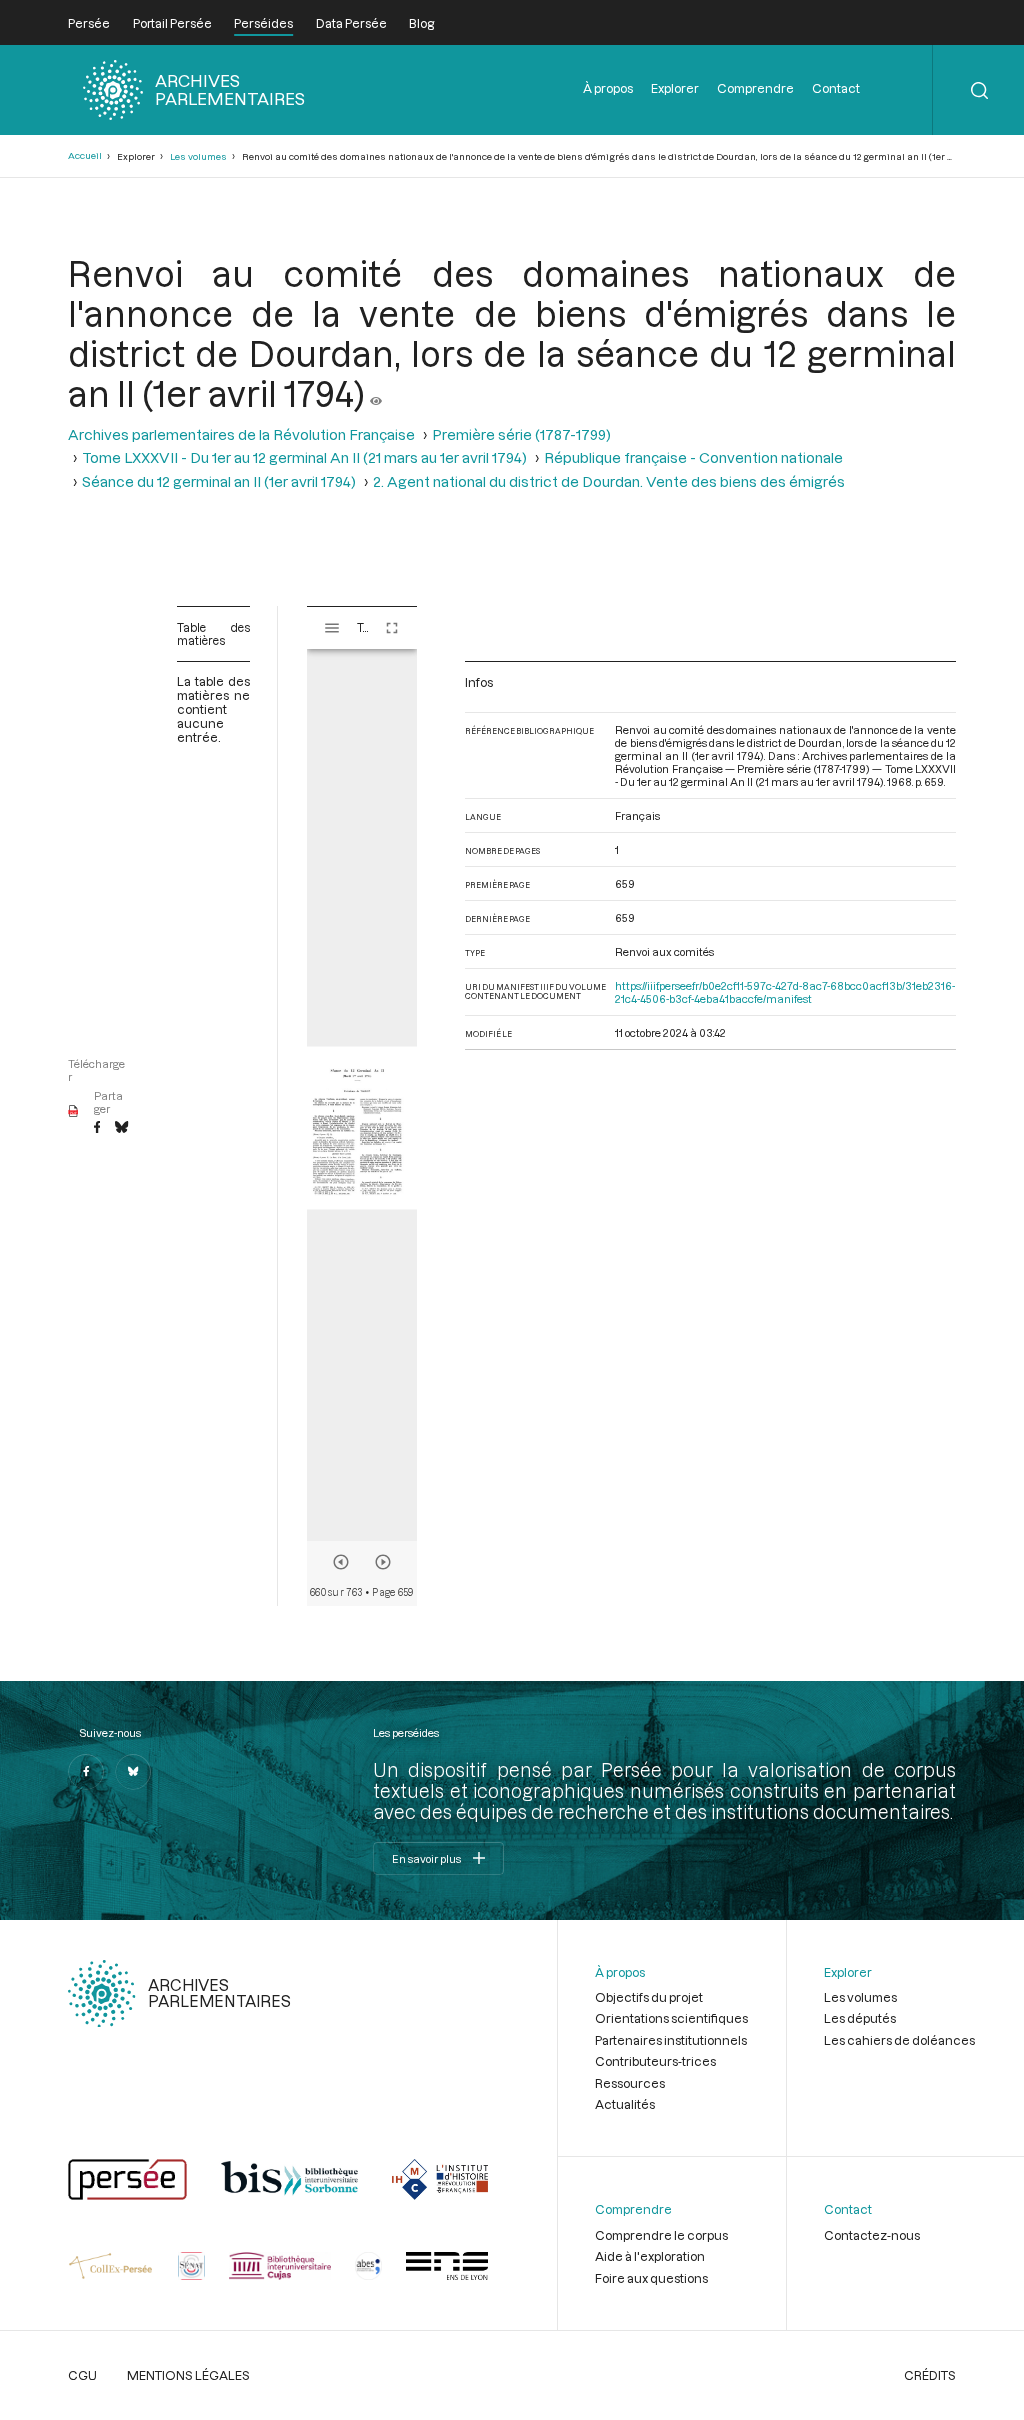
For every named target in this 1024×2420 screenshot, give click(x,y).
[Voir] (376, 393)
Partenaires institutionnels (671, 2040)
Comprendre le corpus (661, 2235)
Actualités (625, 2104)
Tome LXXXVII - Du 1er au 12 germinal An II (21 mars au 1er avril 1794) (304, 457)
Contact (836, 88)
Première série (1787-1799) (521, 434)
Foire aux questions (651, 2278)
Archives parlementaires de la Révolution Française (241, 434)
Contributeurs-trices (655, 2061)
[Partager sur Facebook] (97, 1128)
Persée (89, 23)
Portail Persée (172, 23)
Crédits (930, 2375)
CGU (82, 2375)
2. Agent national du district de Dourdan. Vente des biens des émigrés (609, 481)
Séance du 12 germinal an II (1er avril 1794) (219, 481)
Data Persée (351, 23)
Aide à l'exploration (650, 2256)
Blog (421, 23)
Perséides (263, 23)
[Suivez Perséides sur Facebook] (86, 1772)
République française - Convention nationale (693, 457)
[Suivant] (383, 1562)
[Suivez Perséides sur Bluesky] (133, 1772)
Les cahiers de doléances (899, 2040)
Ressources (630, 2083)
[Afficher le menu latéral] (332, 628)
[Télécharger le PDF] (73, 1112)
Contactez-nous (872, 2235)
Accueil (85, 155)
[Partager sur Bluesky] (121, 1128)
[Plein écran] (392, 628)
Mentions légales (188, 2375)
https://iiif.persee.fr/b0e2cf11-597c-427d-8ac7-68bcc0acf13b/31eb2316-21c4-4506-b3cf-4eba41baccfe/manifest (785, 992)
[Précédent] (341, 1562)
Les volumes (198, 156)
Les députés (860, 2018)
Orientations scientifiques (671, 2018)
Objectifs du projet (649, 1997)
